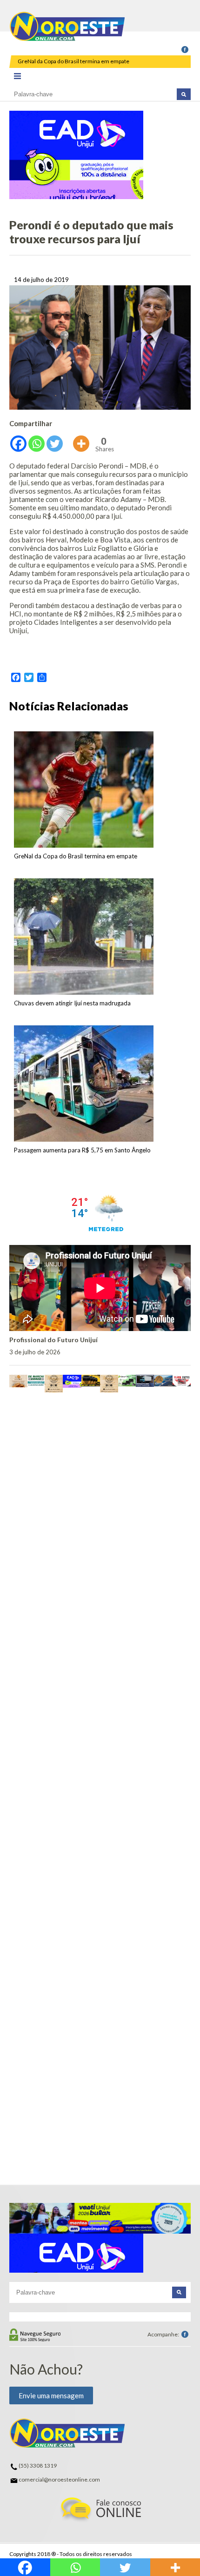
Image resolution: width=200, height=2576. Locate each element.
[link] (185, 50)
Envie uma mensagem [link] (51, 2395)
